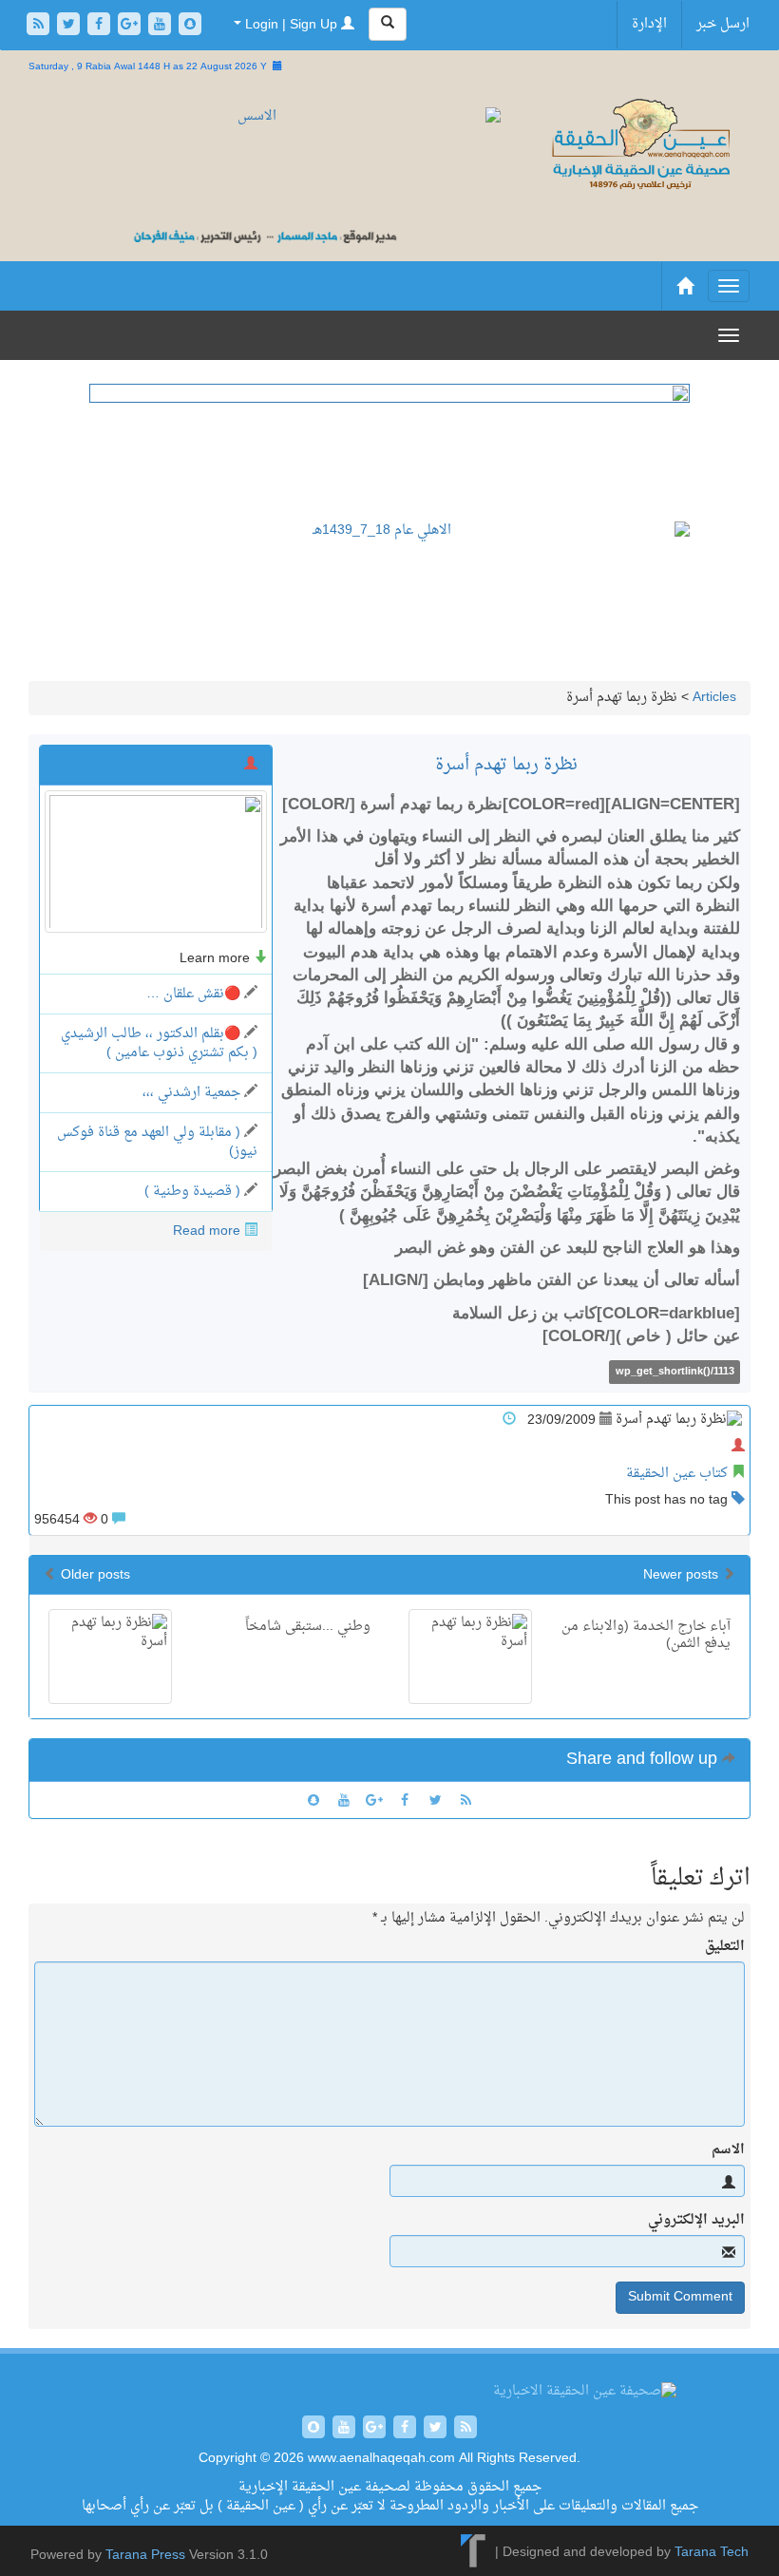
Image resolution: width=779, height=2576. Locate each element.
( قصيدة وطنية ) (192, 1192)
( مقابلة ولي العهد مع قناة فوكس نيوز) (157, 1142)
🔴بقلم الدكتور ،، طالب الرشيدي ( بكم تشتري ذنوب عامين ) (159, 1043)
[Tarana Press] (474, 2553)
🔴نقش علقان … (193, 994)
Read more (207, 1231)
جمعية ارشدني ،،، (191, 1093)
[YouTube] (161, 26)
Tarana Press (145, 2556)
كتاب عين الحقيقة (677, 1474)
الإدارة (649, 24)
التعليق (725, 1947)
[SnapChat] (190, 26)
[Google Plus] (131, 26)
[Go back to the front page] (640, 146)
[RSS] (40, 26)
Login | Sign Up (291, 25)
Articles (714, 698)
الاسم (728, 2150)
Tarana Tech (712, 2553)
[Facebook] (101, 26)
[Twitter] (70, 26)
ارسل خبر (723, 24)
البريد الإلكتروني (696, 2221)
